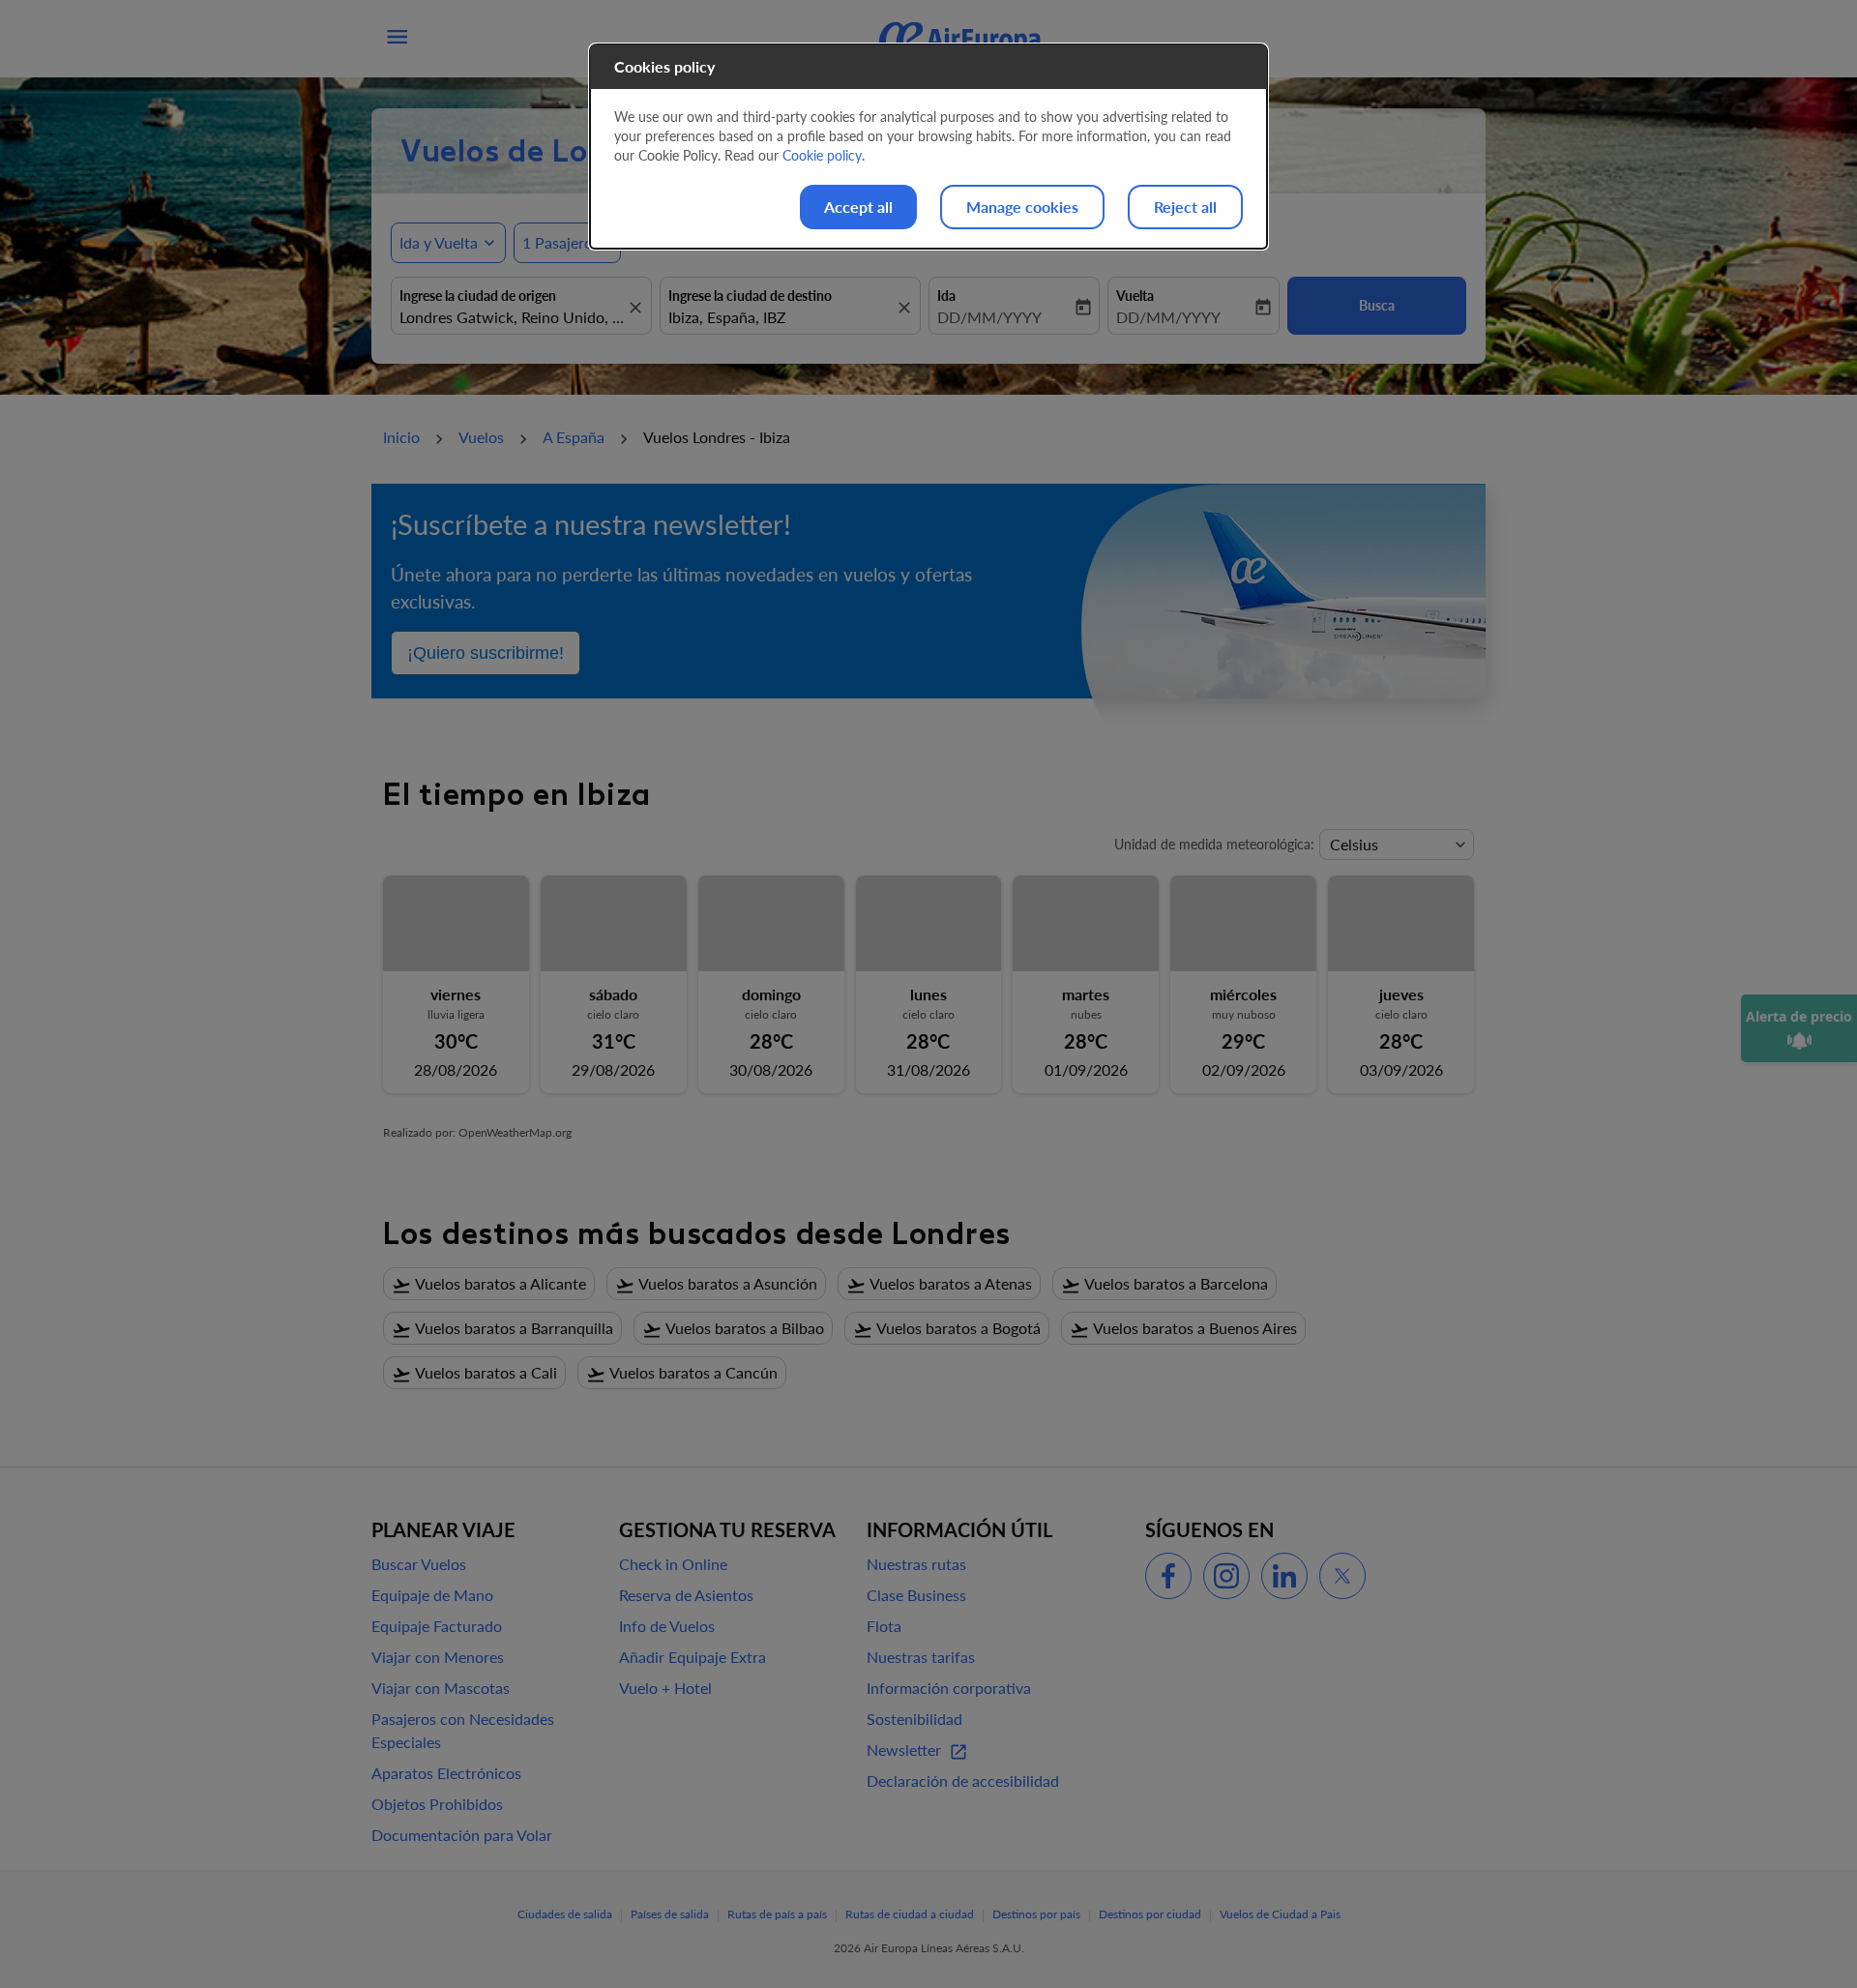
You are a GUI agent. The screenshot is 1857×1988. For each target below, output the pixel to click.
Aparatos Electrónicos (446, 1773)
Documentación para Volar (462, 1835)
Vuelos (481, 437)
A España (574, 437)
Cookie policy (822, 155)
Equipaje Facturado (437, 1626)
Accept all (858, 207)
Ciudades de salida (565, 1914)
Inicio (401, 437)
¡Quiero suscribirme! (486, 653)
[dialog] (928, 147)
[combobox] (512, 317)
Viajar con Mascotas (441, 1688)
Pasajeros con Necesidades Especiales (463, 1730)
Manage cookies (1022, 207)
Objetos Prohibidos (437, 1804)
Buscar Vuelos (419, 1564)
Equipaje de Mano (432, 1595)
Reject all (1185, 207)
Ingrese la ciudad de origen (478, 296)
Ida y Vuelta (439, 242)
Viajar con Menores (438, 1657)
